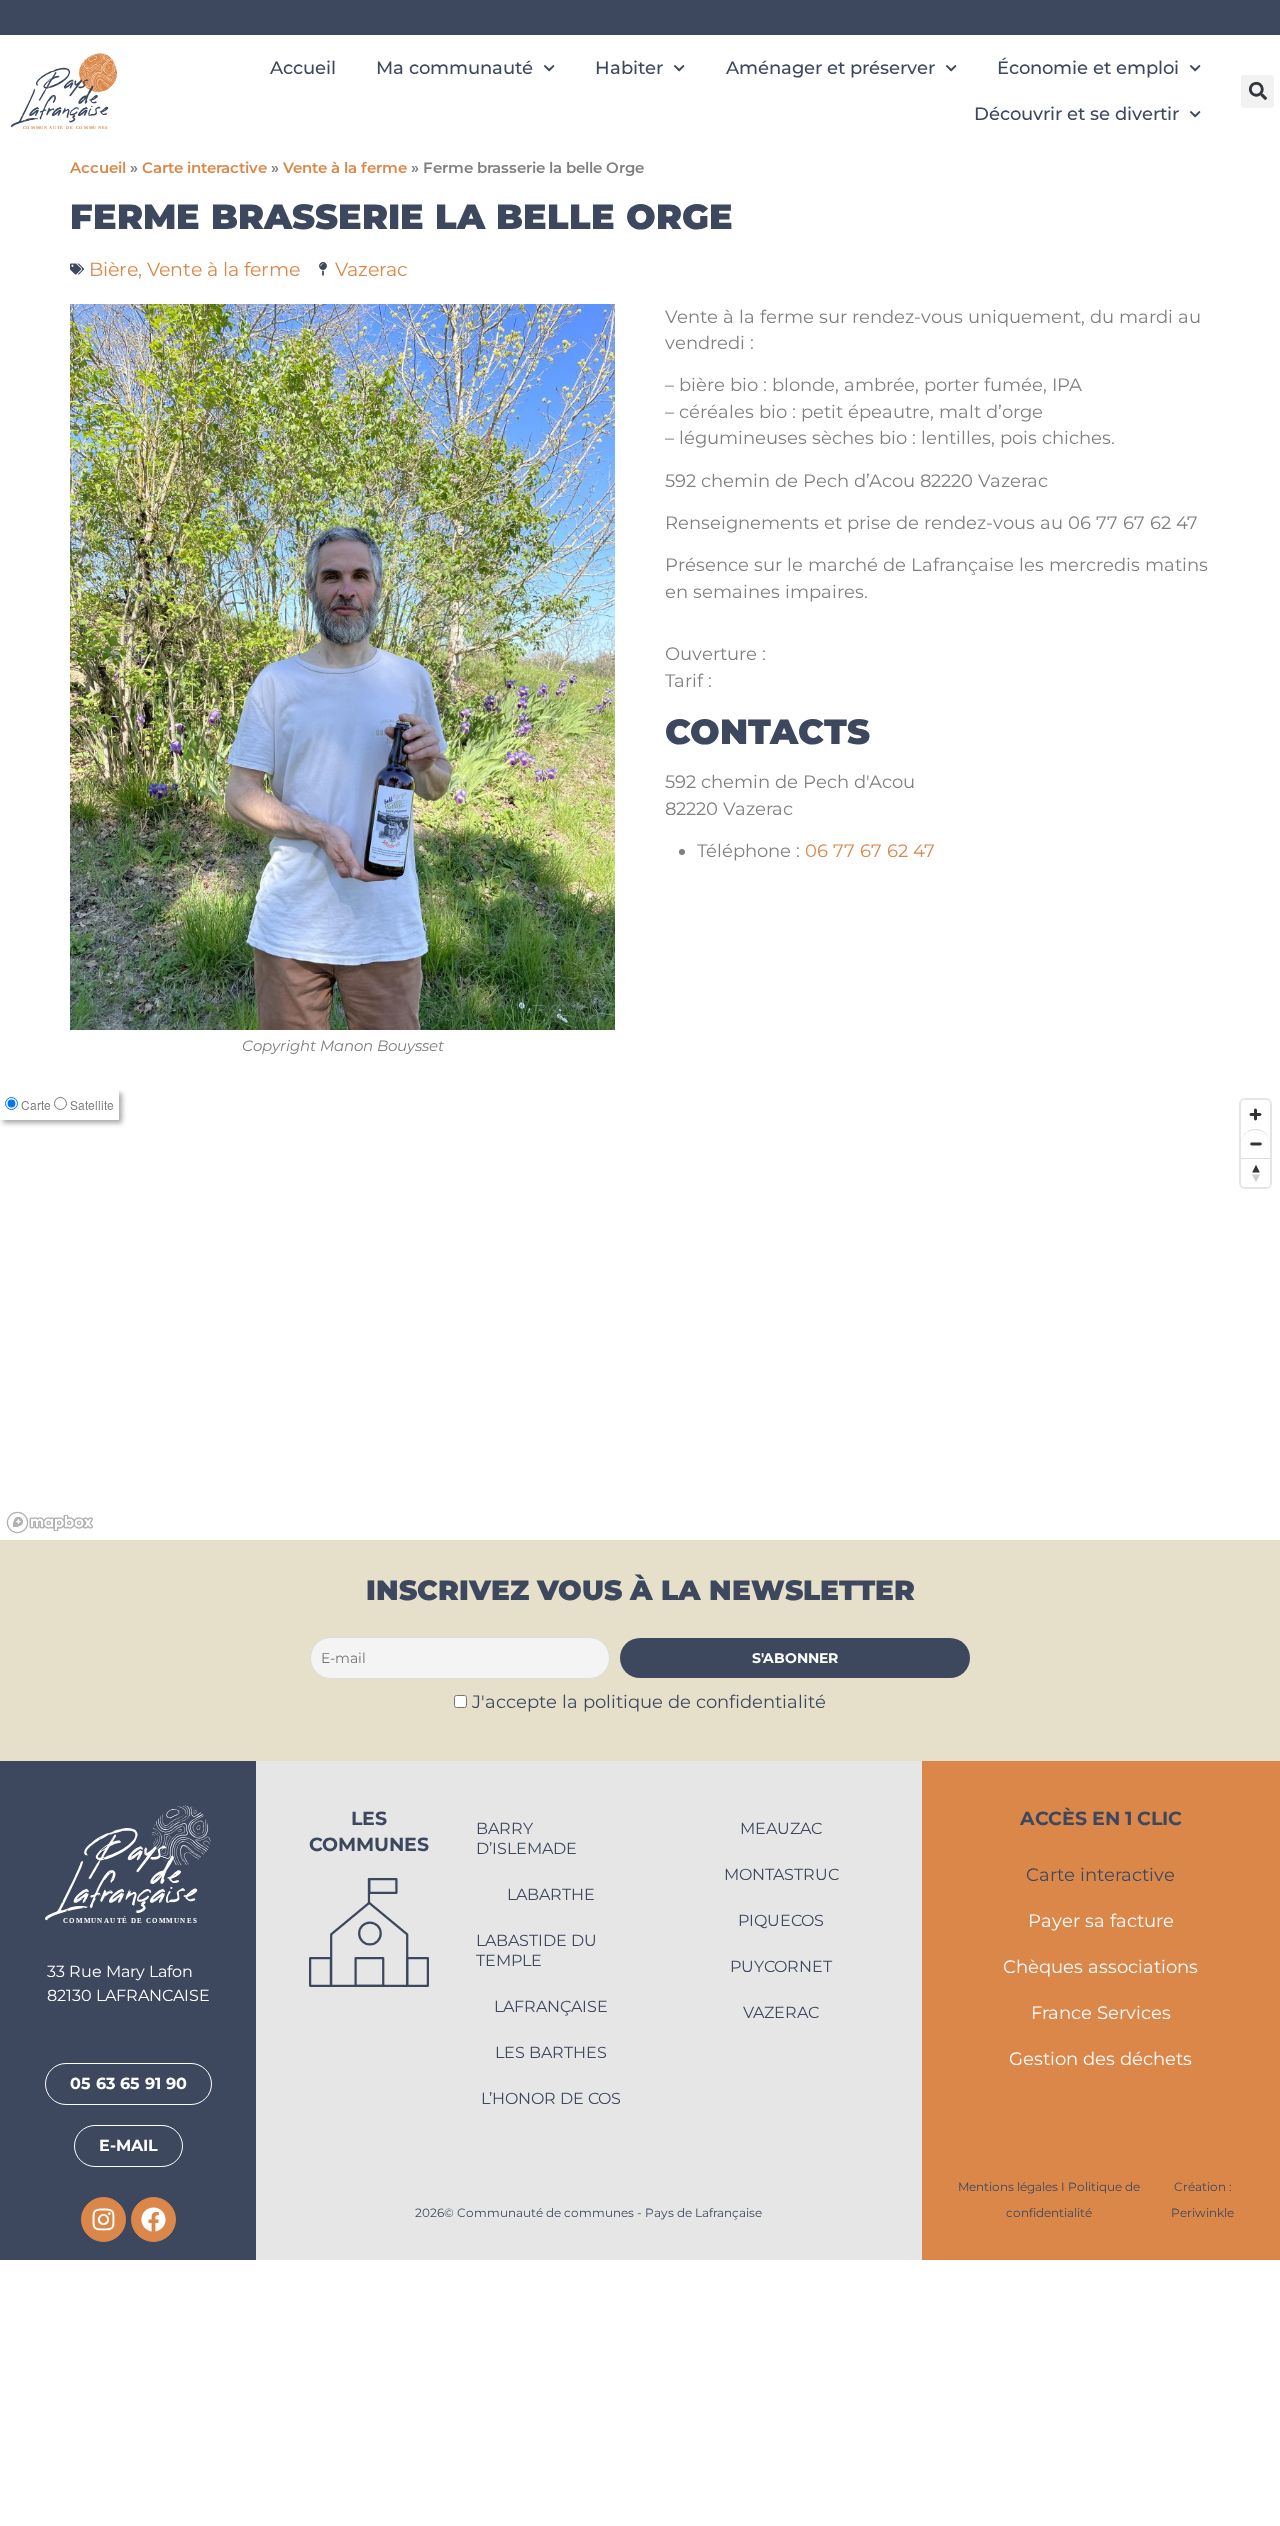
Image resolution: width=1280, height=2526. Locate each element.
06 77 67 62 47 (870, 850)
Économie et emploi (1088, 67)
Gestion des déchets (1100, 2325)
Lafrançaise (551, 2272)
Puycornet (781, 2232)
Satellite (92, 1371)
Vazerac (371, 269)
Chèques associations (1100, 2233)
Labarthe (551, 2160)
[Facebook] (153, 2486)
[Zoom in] (1255, 1381)
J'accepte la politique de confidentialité (649, 1967)
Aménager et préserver (830, 67)
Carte (36, 1371)
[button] (1257, 91)
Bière (113, 269)
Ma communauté (454, 67)
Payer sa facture (1101, 2187)
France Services (1101, 2279)
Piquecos (781, 2186)
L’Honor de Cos (551, 2364)
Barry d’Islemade (526, 2104)
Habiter (629, 67)
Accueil (303, 67)
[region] (640, 1582)
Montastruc (781, 2140)
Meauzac (781, 2094)
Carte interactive (204, 168)
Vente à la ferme (345, 168)
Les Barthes (551, 2318)
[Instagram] (103, 2486)
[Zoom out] (1255, 1410)
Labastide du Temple (536, 2216)
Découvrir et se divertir (1076, 113)
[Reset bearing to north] (1255, 1439)
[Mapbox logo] (50, 1789)
